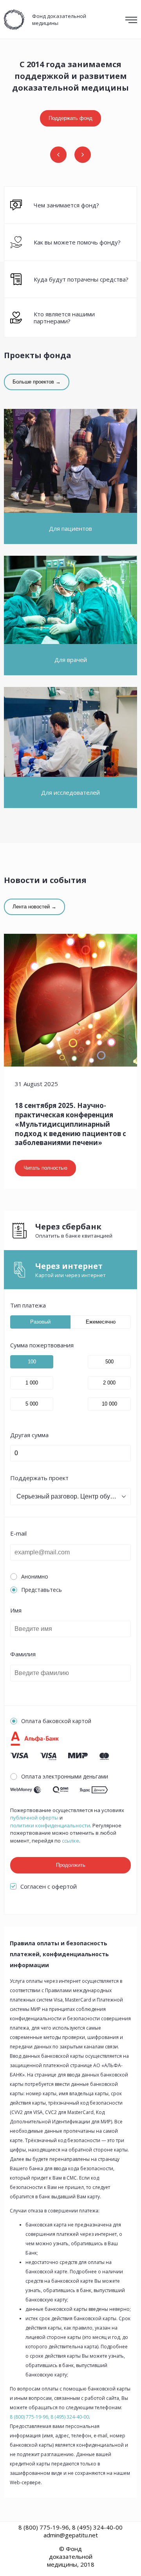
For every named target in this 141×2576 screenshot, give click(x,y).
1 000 (32, 1383)
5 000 (32, 1404)
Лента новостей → (34, 907)
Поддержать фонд (70, 118)
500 (109, 1362)
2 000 (109, 1383)
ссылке (70, 1841)
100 (32, 1362)
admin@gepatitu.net (71, 2535)
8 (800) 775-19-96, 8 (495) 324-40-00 (49, 2417)
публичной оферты (34, 1818)
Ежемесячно (101, 1322)
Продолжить (71, 1865)
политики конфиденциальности (50, 1826)
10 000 (109, 1404)
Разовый (40, 1322)
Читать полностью (45, 1168)
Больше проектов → (37, 382)
